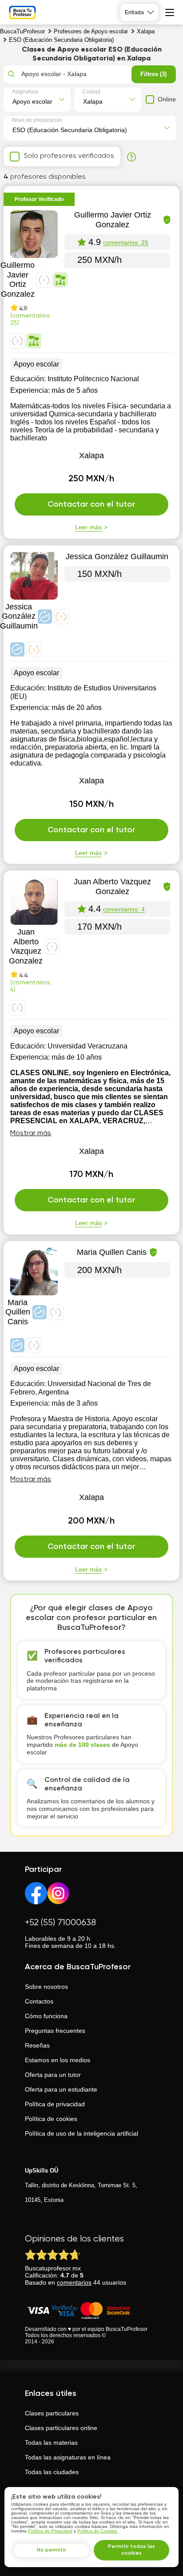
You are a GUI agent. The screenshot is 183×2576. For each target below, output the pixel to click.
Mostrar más (31, 1133)
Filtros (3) (153, 74)
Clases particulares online (61, 2428)
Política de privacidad (55, 2104)
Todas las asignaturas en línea (68, 2457)
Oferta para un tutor (53, 2075)
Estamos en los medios (58, 2060)
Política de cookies (51, 2119)
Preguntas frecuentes (55, 2031)
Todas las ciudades (52, 2472)
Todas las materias (51, 2443)
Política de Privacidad (50, 2531)
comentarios (74, 2282)
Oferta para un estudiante (61, 2089)
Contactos (39, 2001)
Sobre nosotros (46, 1987)
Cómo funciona (46, 2016)
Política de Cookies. (98, 2531)
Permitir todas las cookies (131, 2550)
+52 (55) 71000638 (60, 1923)
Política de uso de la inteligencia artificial (82, 2133)
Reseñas (37, 2045)
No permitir (52, 2550)
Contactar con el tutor (91, 504)
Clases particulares (52, 2413)
